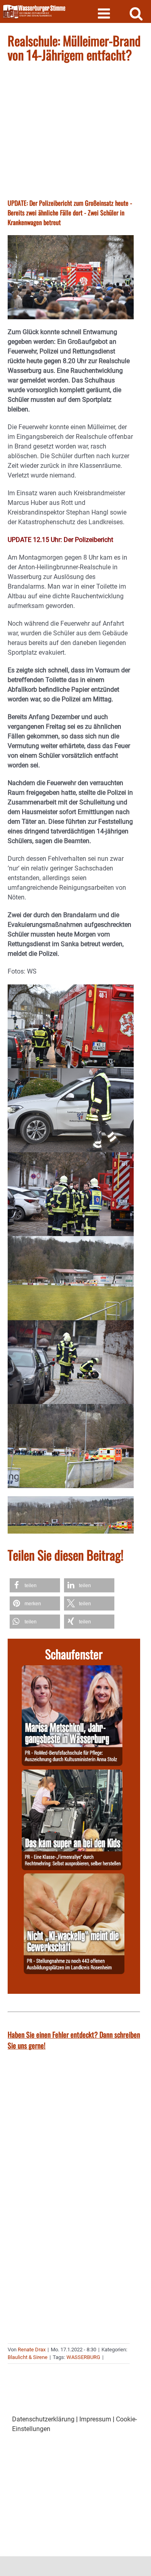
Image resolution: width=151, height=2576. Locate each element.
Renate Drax (32, 2350)
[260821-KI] (74, 1878)
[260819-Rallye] (72, 1774)
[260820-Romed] (72, 1670)
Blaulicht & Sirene (28, 2357)
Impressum (95, 2419)
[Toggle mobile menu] (105, 13)
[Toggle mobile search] (136, 13)
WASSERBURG (83, 2357)
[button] (35, 1585)
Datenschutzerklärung (43, 2419)
